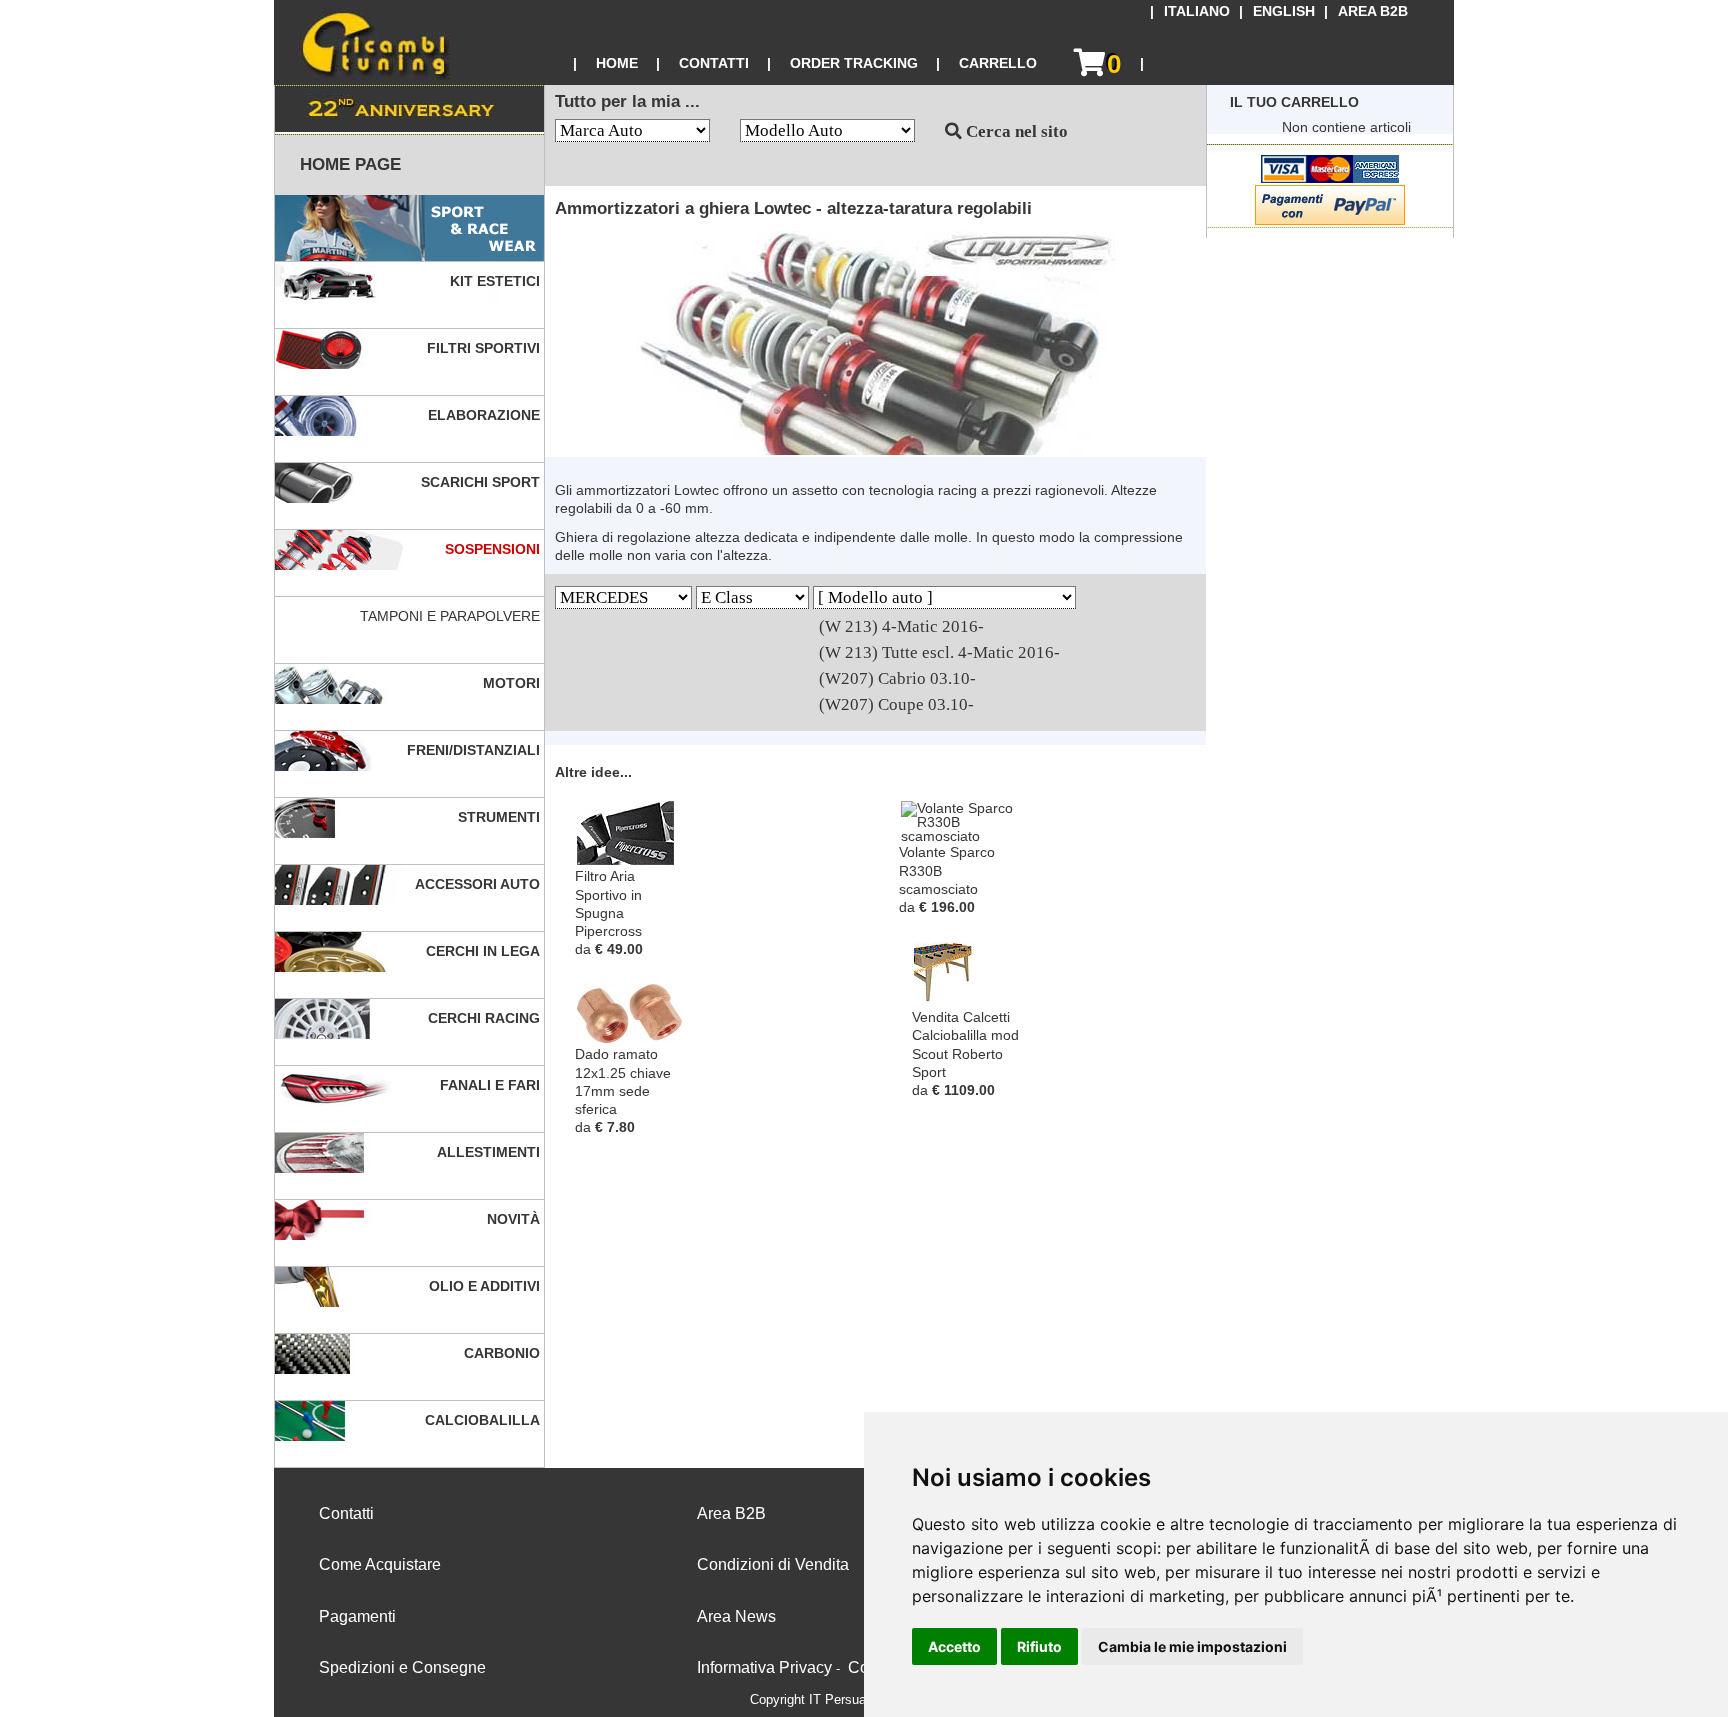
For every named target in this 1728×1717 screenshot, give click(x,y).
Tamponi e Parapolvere (452, 616)
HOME (617, 63)
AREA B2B (1373, 11)
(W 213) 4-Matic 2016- (901, 626)
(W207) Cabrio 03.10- (897, 678)
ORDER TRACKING (854, 63)
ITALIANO (1197, 11)
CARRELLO (998, 63)
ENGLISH (1284, 11)
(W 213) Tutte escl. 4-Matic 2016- (939, 652)
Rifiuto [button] (1039, 1646)
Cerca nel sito (1015, 131)
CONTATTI (714, 63)
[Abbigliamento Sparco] (409, 228)
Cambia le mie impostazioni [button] (1192, 1646)
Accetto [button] (954, 1646)
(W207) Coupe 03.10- (896, 704)
